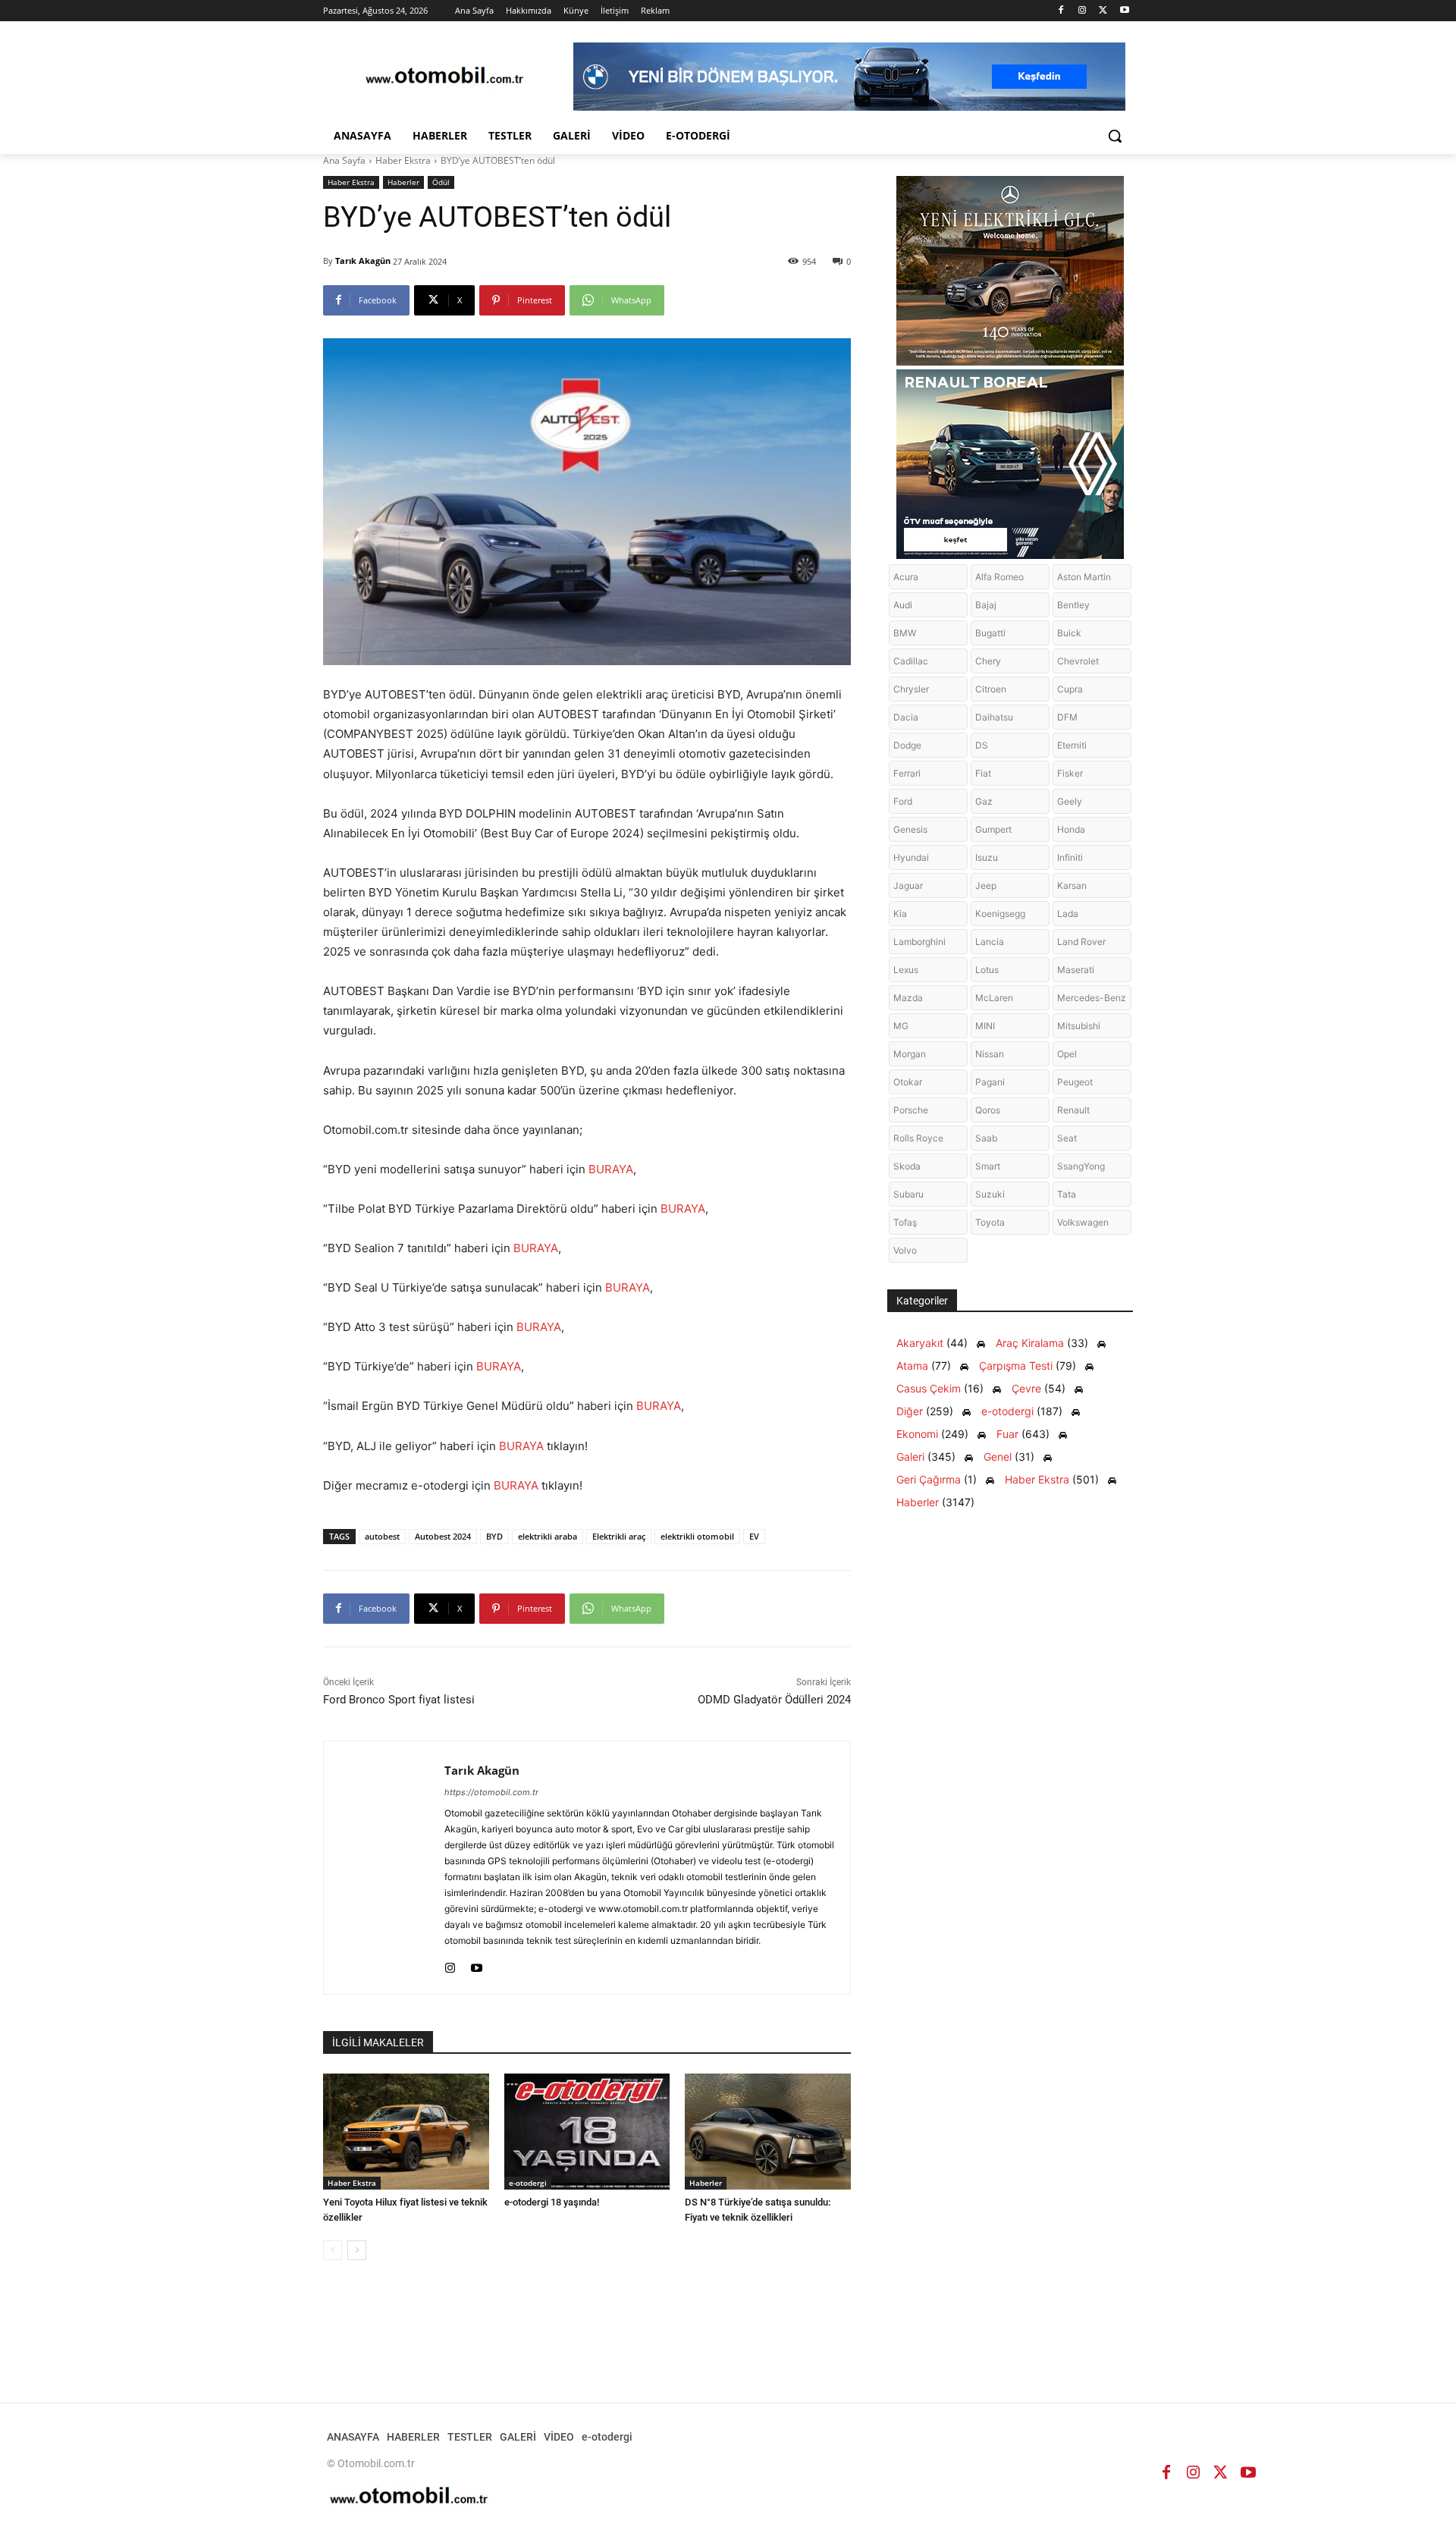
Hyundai (911, 857)
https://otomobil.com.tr (491, 1792)
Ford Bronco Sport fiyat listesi (399, 1700)
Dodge (907, 745)
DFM (1067, 717)
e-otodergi (528, 2183)
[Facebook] (1061, 11)
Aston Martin (1084, 577)
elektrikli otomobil (697, 1536)
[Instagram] (1083, 11)
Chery (988, 661)
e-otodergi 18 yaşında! (552, 2202)
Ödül (441, 182)
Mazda (908, 998)
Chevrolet (1078, 661)
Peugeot (1075, 1082)
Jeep (986, 885)
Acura (906, 577)
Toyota (990, 1222)
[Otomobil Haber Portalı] (444, 77)
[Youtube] (1124, 11)
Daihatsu (994, 717)
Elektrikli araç (619, 1536)
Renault (1073, 1110)
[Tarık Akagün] (384, 1868)
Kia (900, 914)
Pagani (990, 1082)
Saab (986, 1138)
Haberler (403, 182)
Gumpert (993, 829)
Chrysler (911, 689)
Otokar (908, 1082)
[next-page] (357, 2250)
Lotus (987, 970)
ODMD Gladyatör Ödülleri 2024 (774, 1700)
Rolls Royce (918, 1138)
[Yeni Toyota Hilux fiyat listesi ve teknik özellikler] (406, 2132)
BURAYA (611, 1169)
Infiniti (1070, 857)
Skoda (907, 1166)
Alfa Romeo (999, 577)
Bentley (1073, 605)
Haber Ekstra (403, 160)
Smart (988, 1166)
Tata (1067, 1194)
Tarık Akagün (363, 261)
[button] (1115, 136)
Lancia (990, 942)
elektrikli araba (548, 1536)
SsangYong (1081, 1166)
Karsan (1072, 885)
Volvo (905, 1250)
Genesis (910, 829)
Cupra (1070, 689)
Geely (1070, 801)
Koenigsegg (1000, 914)
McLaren (994, 998)
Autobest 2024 (443, 1536)
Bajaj (986, 605)
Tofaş (905, 1222)
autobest (382, 1536)
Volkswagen (1083, 1222)
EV (754, 1536)
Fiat (983, 773)
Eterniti (1072, 745)
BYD (494, 1536)
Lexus (906, 970)
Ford (903, 801)
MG (901, 1026)
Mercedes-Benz (1092, 998)
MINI (985, 1026)
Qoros (988, 1110)
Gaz (984, 801)
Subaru (908, 1194)
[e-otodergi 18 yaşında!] (587, 2132)
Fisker (1070, 773)
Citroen (991, 689)
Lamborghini (919, 942)
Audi (903, 605)
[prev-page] (333, 2250)
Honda (1071, 829)
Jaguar (908, 885)
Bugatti (990, 633)
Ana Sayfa (344, 160)
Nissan (990, 1054)
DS (982, 745)
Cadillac (911, 661)
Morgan (910, 1054)
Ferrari (907, 773)
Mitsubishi (1079, 1026)
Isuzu (987, 857)
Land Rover (1081, 942)
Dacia (906, 717)
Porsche (911, 1110)
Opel (1067, 1054)
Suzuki (990, 1194)
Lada (1068, 914)
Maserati (1076, 970)
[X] (1103, 11)
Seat (1067, 1138)
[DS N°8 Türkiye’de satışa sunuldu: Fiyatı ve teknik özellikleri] (768, 2132)
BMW (905, 633)
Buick (1069, 633)
